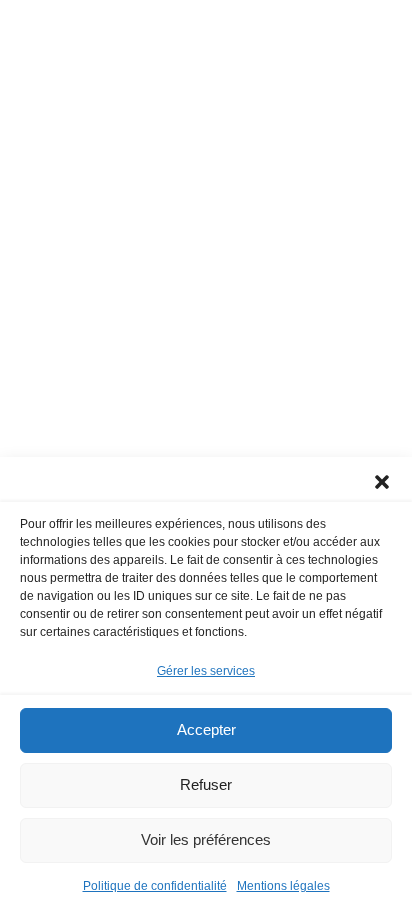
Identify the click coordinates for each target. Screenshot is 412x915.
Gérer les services (206, 671)
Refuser (206, 784)
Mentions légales (283, 886)
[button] (382, 482)
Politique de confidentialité (155, 886)
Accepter (206, 729)
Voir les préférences (206, 839)
